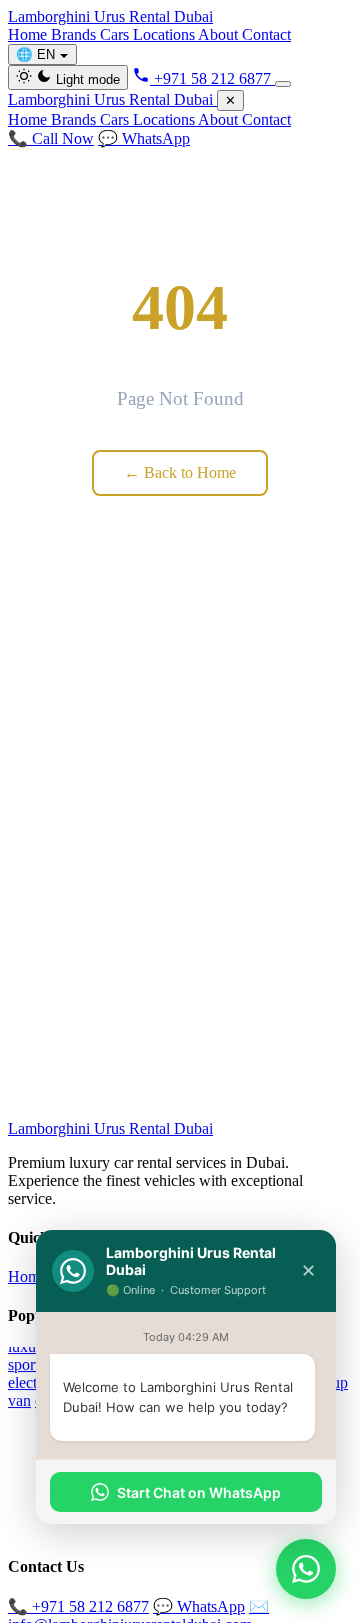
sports (26, 1364)
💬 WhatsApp (144, 138)
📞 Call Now (51, 138)
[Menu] (283, 84)
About (220, 34)
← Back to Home (180, 472)
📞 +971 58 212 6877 (78, 1606)
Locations (165, 34)
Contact (266, 34)
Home (29, 34)
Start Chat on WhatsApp (199, 1492)
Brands (75, 34)
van (19, 1400)
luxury (28, 1346)
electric (30, 1382)
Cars (116, 34)
